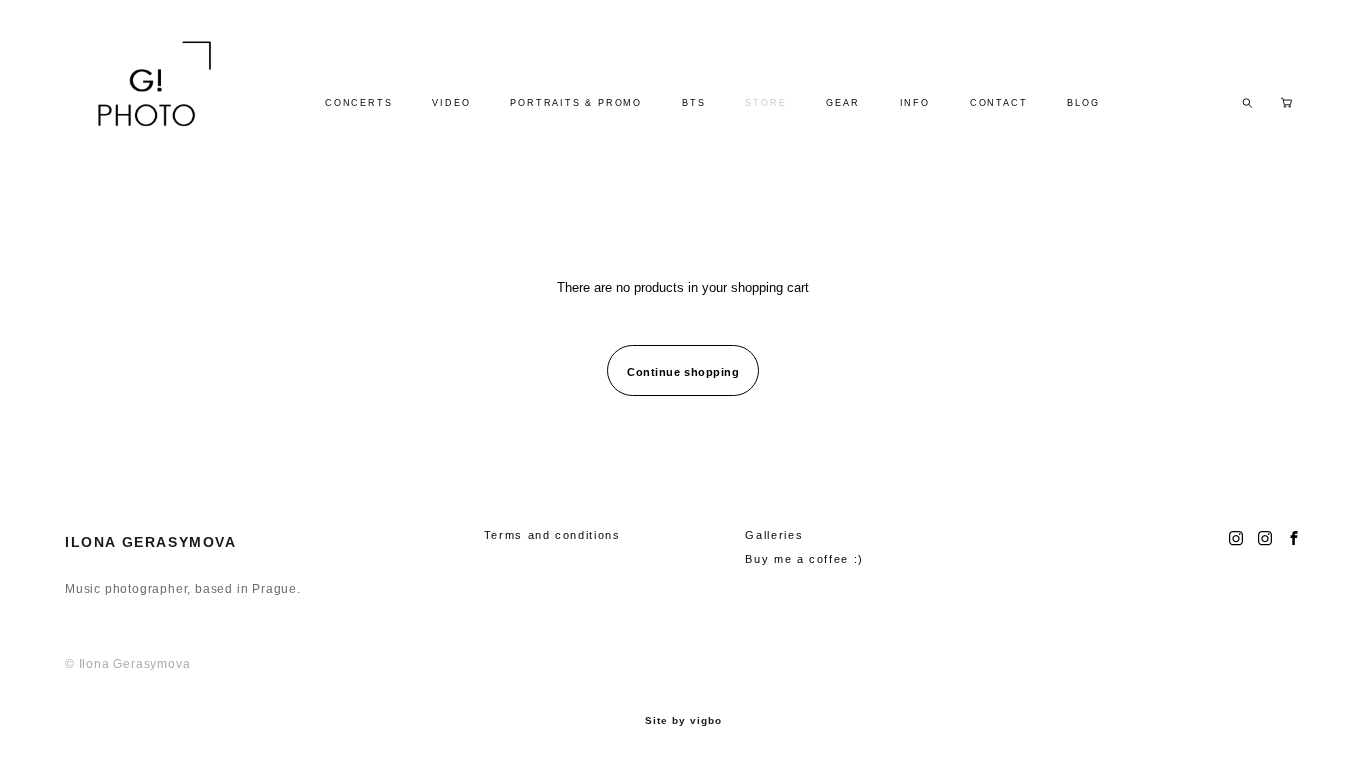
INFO (915, 103)
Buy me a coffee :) (804, 559)
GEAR (842, 103)
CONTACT (999, 103)
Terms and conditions (552, 535)
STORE (765, 103)
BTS (693, 103)
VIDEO (451, 103)
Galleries (774, 535)
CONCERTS (358, 103)
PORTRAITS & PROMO (576, 103)
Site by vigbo (683, 721)
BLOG (1083, 103)
